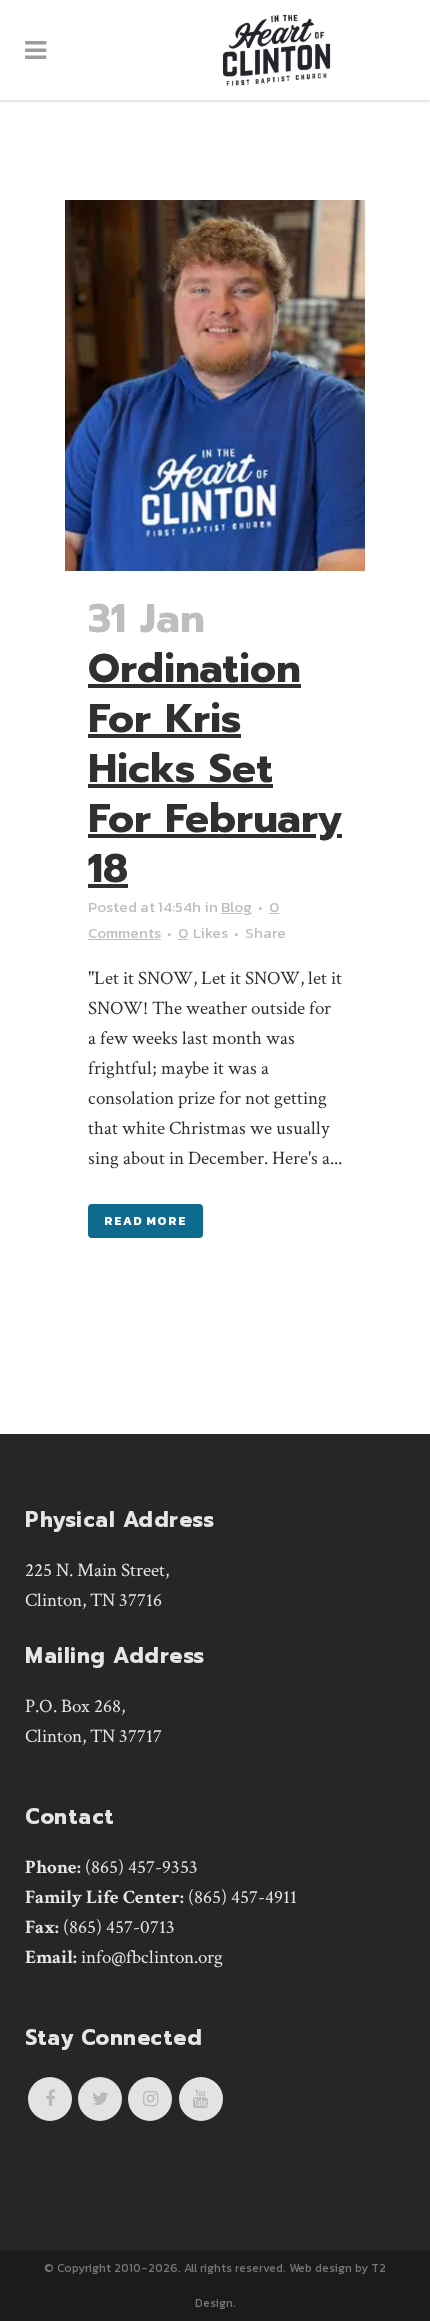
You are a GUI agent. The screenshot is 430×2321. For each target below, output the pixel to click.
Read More (145, 1221)
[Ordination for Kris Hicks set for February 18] (215, 385)
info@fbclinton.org (152, 1957)
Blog (236, 906)
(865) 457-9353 (141, 1867)
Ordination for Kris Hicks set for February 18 (215, 768)
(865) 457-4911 (242, 1897)
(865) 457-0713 (119, 1927)
